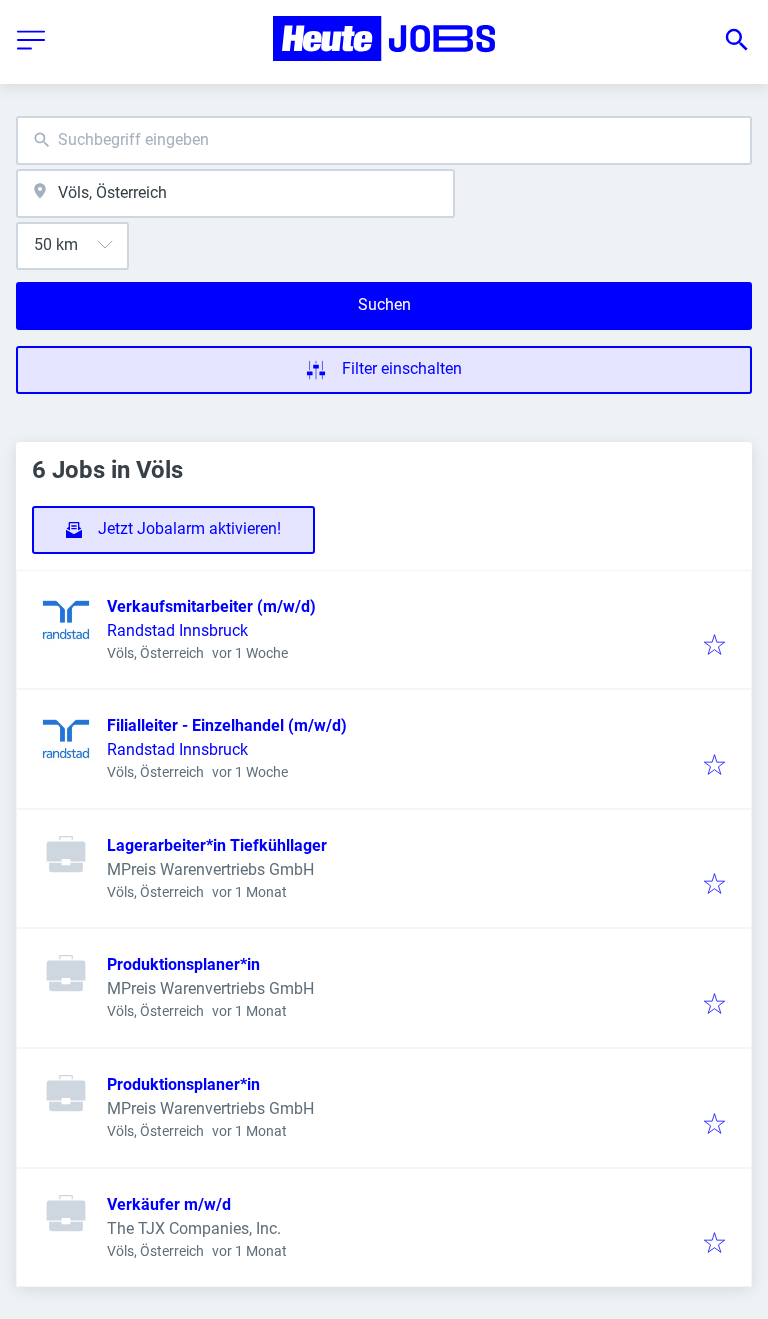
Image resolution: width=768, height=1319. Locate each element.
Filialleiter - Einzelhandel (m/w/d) (227, 725)
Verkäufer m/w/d (169, 1204)
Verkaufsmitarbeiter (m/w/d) (211, 606)
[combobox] (384, 140)
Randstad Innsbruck (177, 630)
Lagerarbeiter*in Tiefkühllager (217, 845)
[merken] (714, 646)
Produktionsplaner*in (183, 964)
